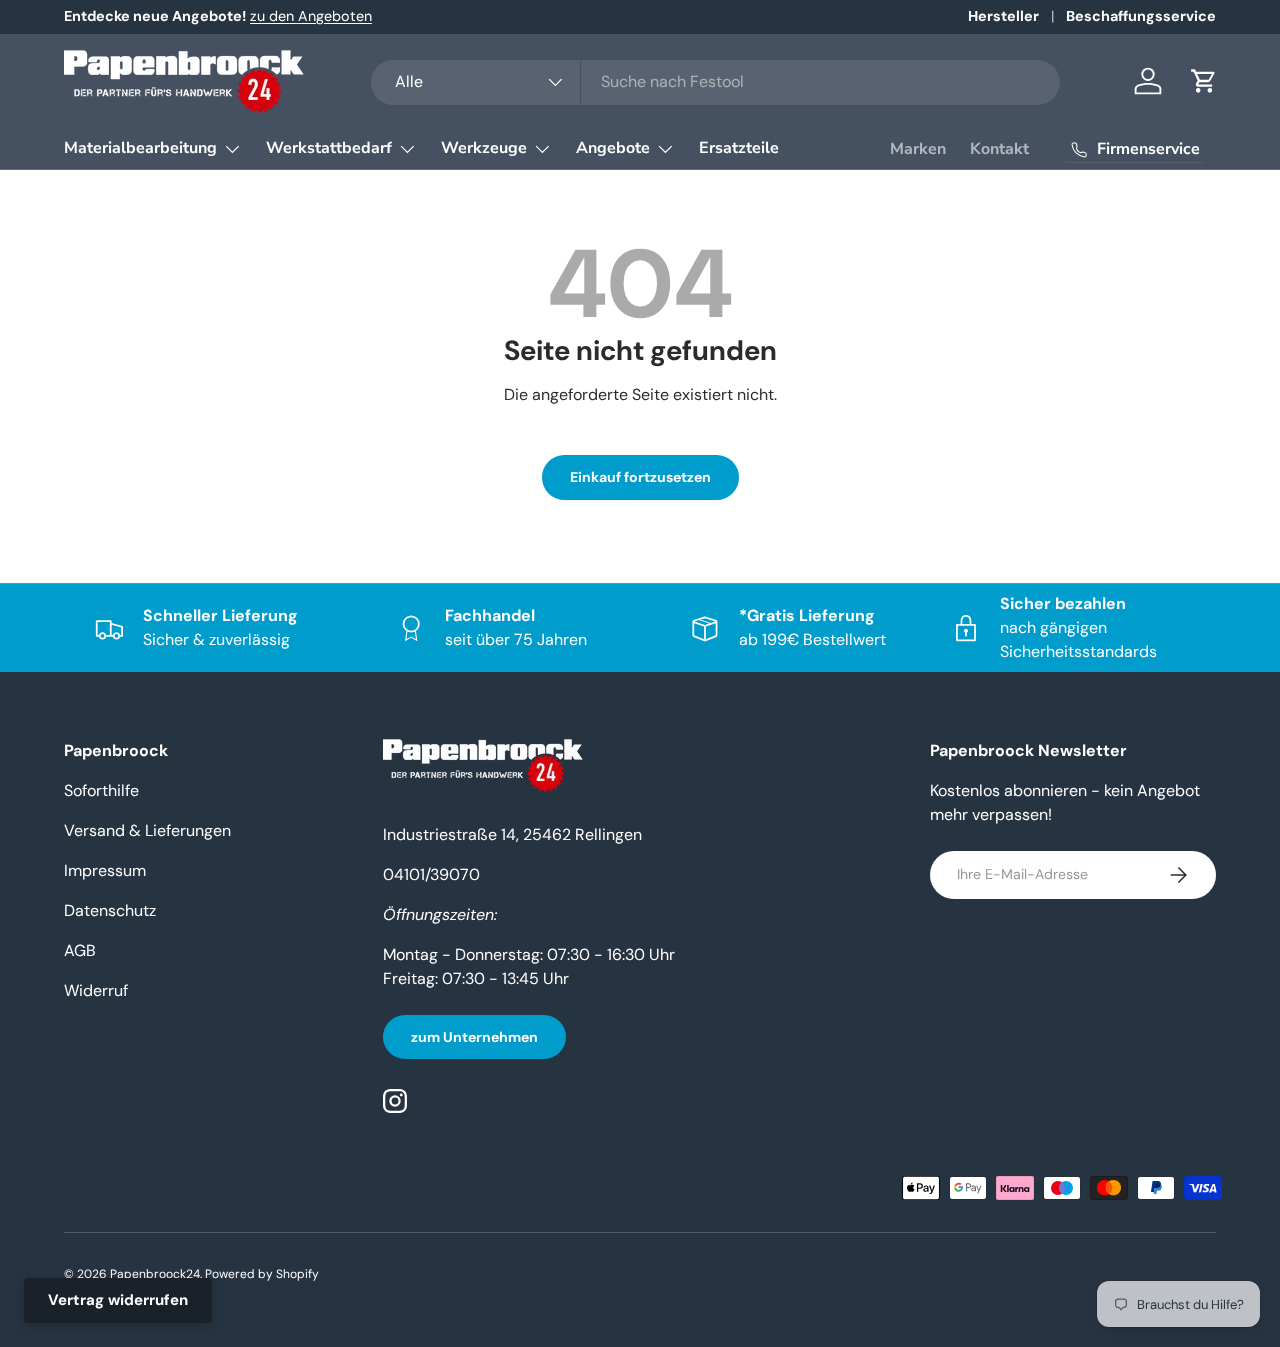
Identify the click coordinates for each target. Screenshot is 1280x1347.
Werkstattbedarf (329, 148)
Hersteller (1003, 16)
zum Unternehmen (474, 1037)
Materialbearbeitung (140, 148)
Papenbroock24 (155, 1274)
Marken (918, 149)
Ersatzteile (739, 148)
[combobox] (715, 81)
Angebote (613, 148)
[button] (1204, 81)
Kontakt (999, 149)
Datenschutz (110, 910)
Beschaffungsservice (1141, 16)
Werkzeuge (484, 148)
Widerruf (96, 990)
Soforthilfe (101, 790)
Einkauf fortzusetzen (640, 477)
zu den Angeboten (311, 16)
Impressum (105, 870)
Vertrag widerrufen (118, 1300)
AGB (80, 950)
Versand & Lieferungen (147, 830)
